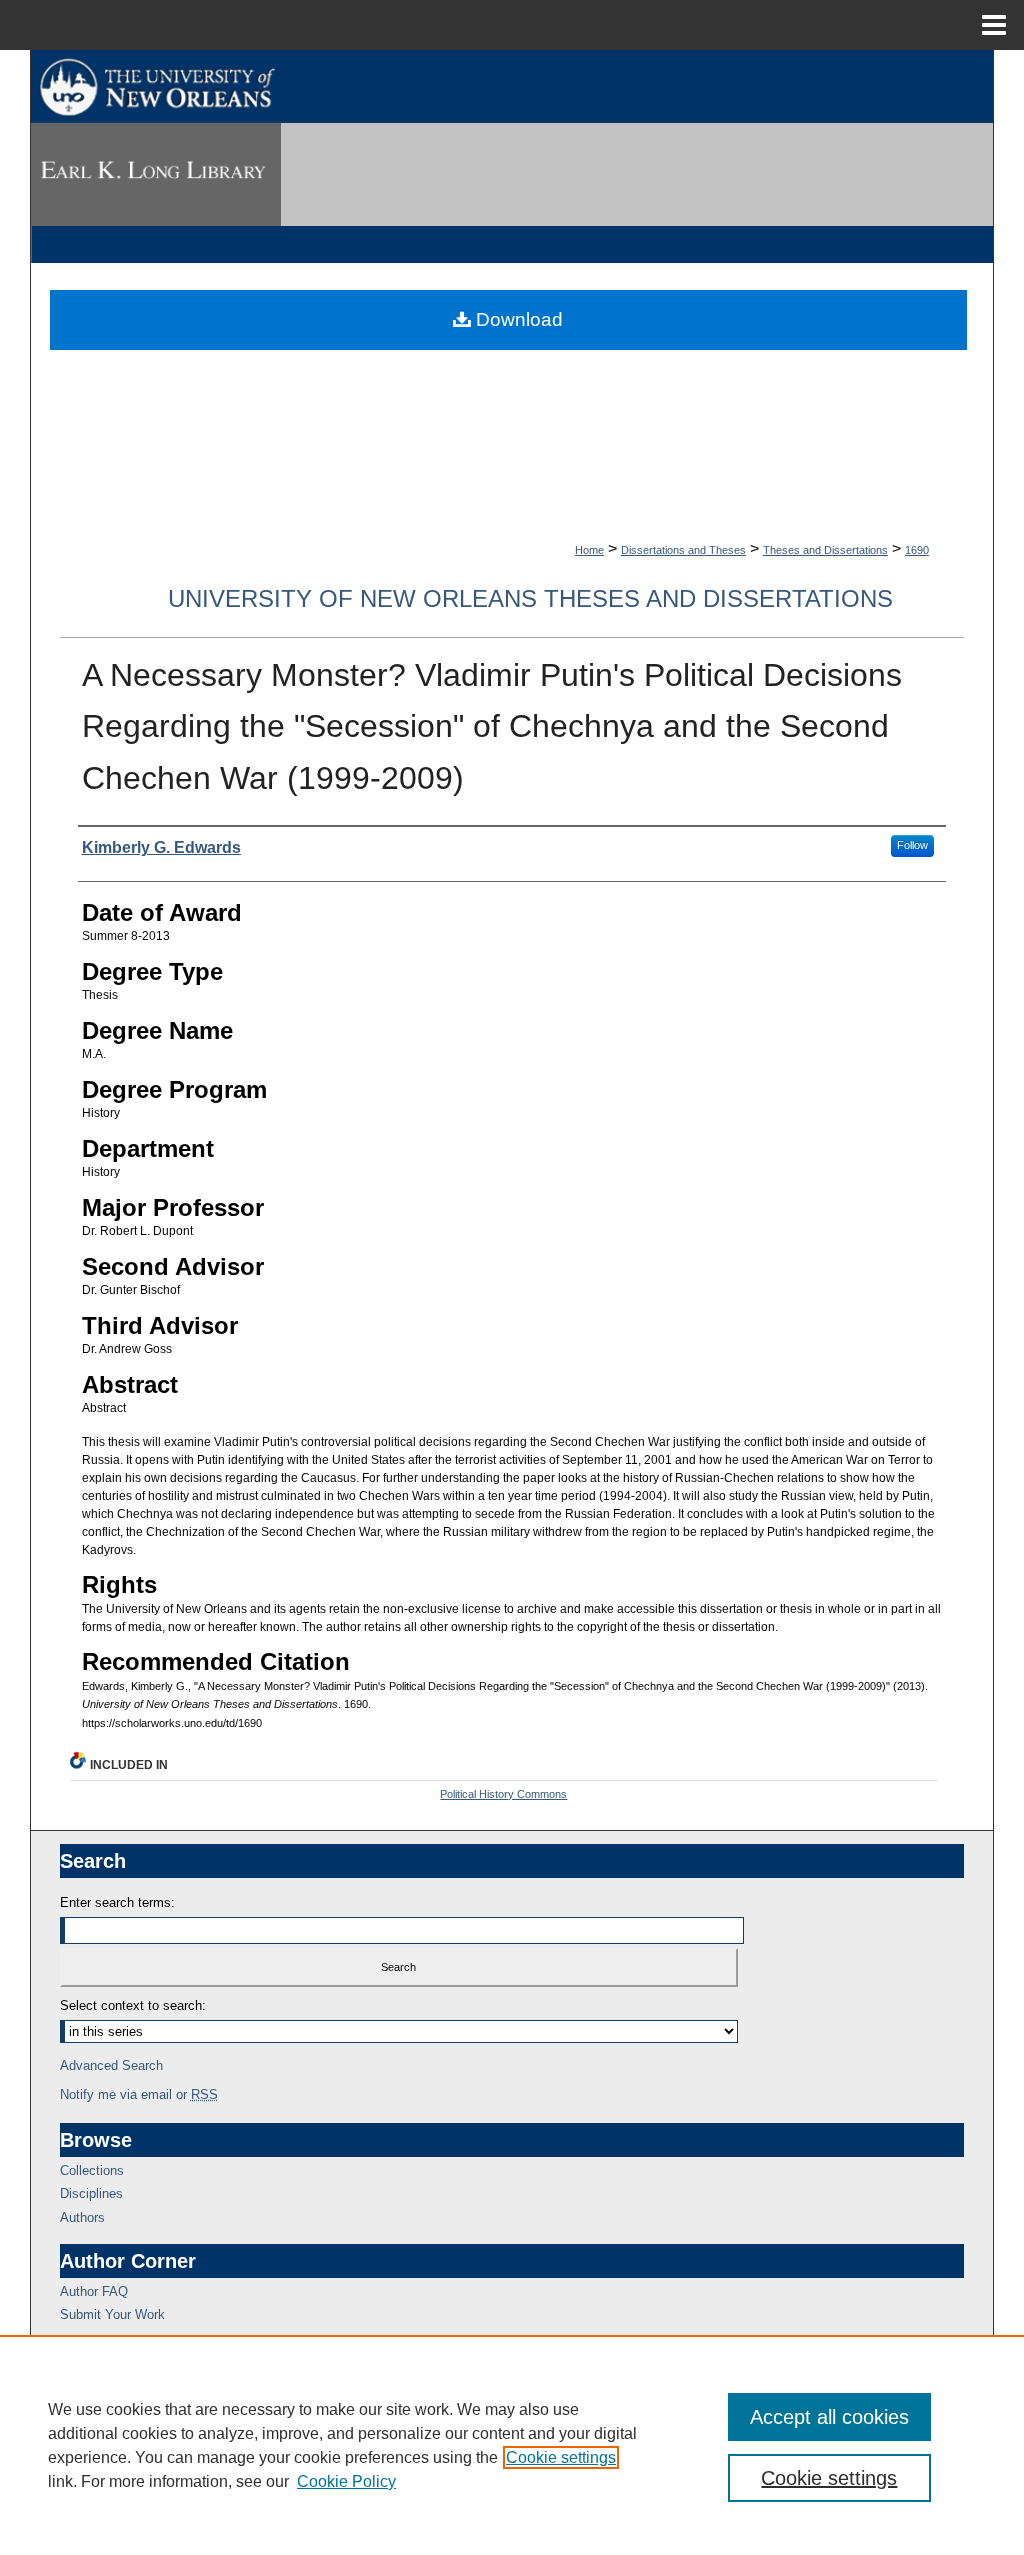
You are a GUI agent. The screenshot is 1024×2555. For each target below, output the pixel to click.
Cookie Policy (346, 2481)
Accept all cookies (829, 2417)
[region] (512, 2445)
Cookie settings (561, 2457)
